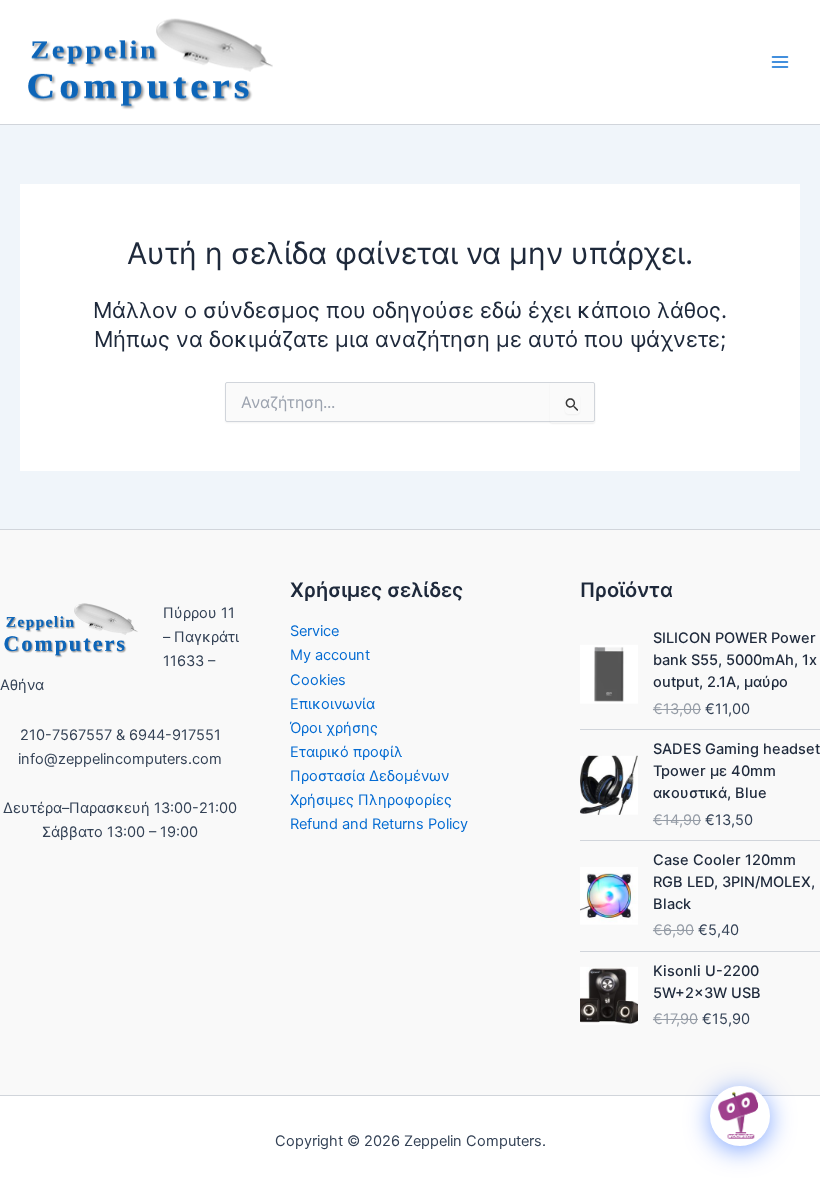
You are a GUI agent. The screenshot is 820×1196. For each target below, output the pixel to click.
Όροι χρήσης (334, 728)
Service (314, 631)
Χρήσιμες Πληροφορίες (371, 800)
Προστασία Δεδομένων (369, 776)
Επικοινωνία (332, 704)
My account (330, 655)
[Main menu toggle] (780, 62)
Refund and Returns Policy (379, 824)
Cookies (318, 680)
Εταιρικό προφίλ (346, 752)
